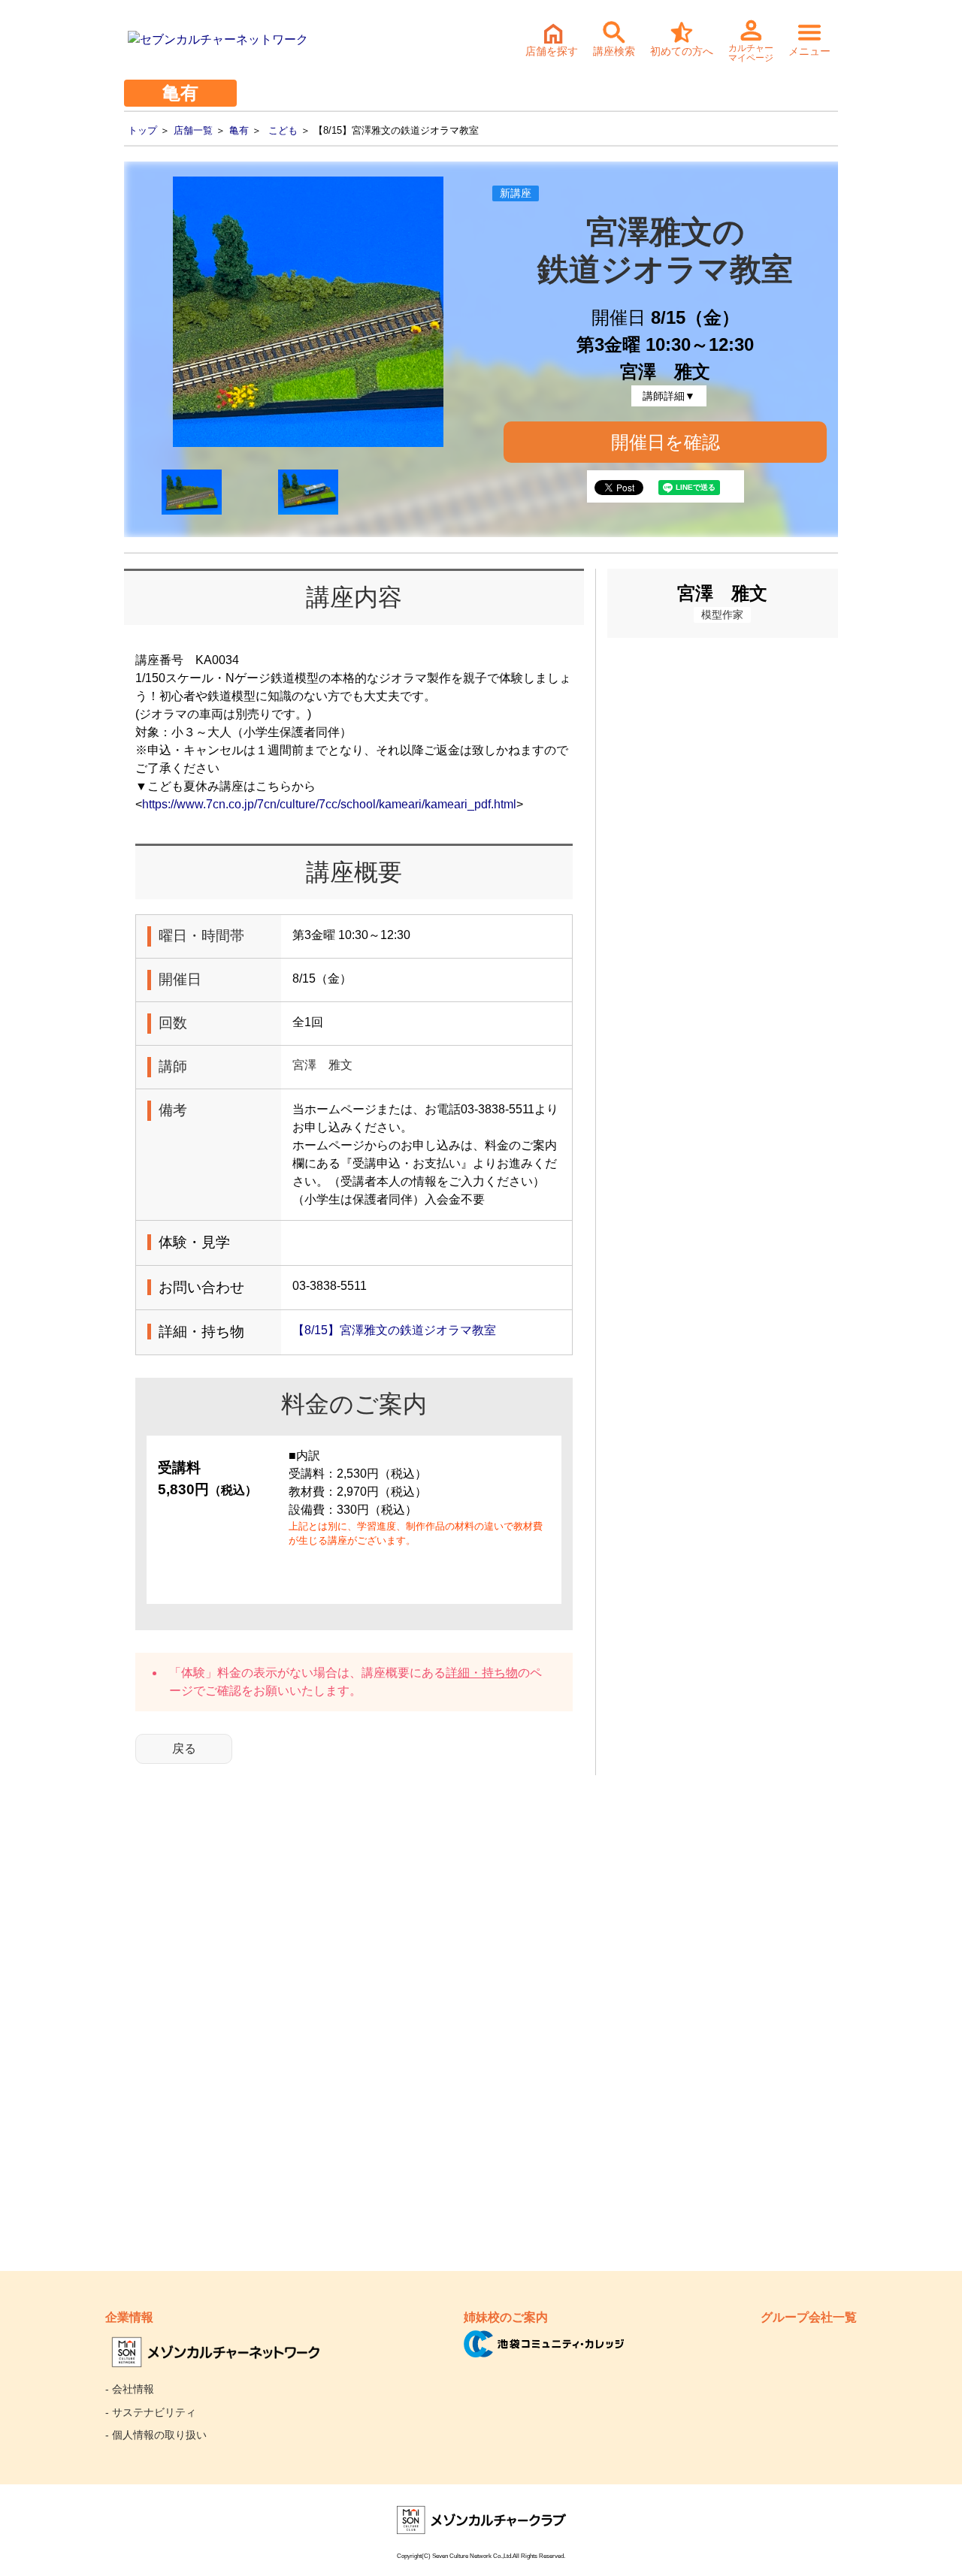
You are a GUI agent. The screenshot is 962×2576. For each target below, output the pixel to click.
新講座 (516, 193)
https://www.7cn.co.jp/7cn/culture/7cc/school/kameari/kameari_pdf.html (329, 804)
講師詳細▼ (669, 396)
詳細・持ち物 (482, 1673)
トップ (142, 130)
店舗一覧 (193, 130)
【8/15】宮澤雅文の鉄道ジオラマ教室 (394, 1330)
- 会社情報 (130, 2389)
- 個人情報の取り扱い (156, 2435)
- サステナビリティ (151, 2412)
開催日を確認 (666, 442)
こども (283, 130)
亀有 (239, 130)
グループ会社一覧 (809, 2317)
